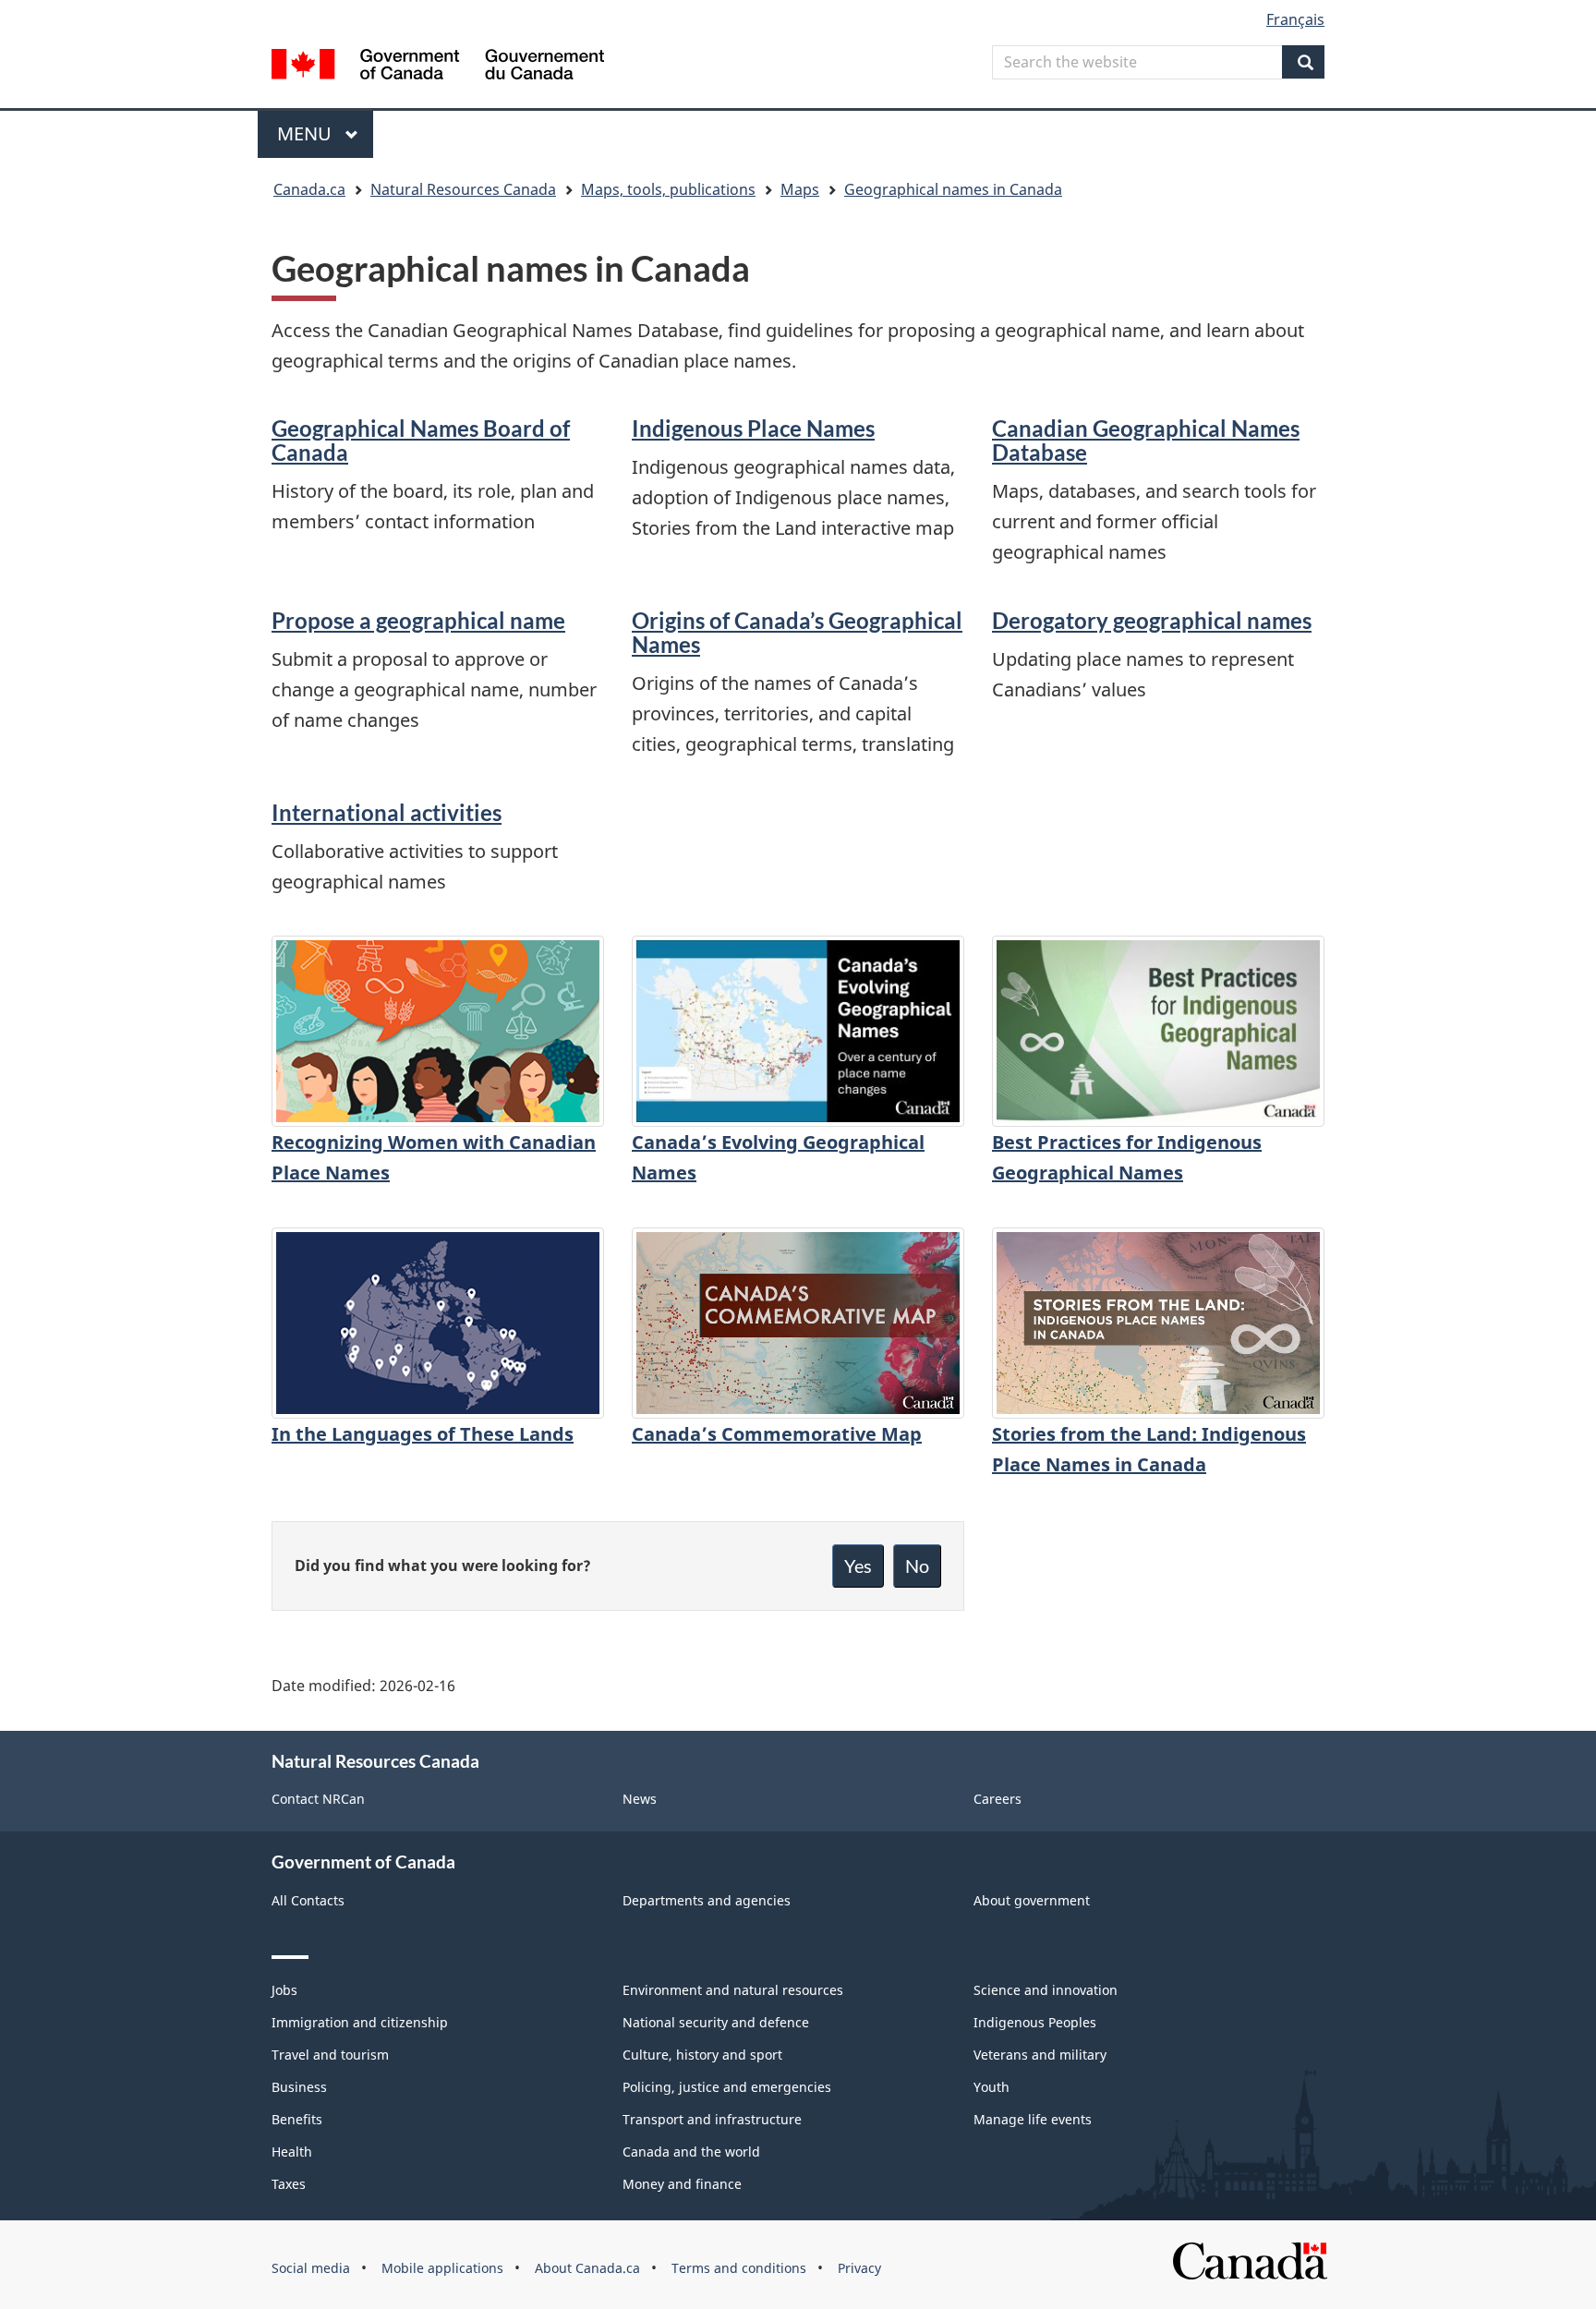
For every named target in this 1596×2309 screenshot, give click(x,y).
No (917, 1566)
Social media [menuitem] (311, 2268)
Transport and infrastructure (712, 2119)
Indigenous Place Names (753, 428)
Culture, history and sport (702, 2055)
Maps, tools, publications (668, 189)
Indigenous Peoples (1035, 2022)
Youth (991, 2087)
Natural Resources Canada (463, 189)
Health (292, 2152)
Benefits (297, 2119)
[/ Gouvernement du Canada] (438, 67)
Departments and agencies (707, 1900)
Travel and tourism (330, 2055)
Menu (307, 133)
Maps (800, 189)
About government (1032, 1900)
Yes (858, 1566)
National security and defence (716, 2022)
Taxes (289, 2184)
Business (299, 2087)
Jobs (284, 1990)
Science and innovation (1046, 1990)
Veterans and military (1040, 2055)
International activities (387, 812)
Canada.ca (309, 189)
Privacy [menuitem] (859, 2268)
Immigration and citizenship (360, 2022)
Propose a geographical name (418, 620)
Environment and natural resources (733, 1990)
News (640, 1799)
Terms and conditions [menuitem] (739, 2268)
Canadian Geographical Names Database (1146, 440)
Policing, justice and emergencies (727, 2087)
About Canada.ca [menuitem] (587, 2268)
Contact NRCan (318, 1799)
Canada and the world (691, 2152)
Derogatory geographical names (1152, 620)
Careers (997, 1799)
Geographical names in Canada (953, 189)
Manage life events (1033, 2119)
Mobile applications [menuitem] (442, 2268)
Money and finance (682, 2184)
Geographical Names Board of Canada (421, 440)
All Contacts (308, 1900)
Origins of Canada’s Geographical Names (797, 632)
